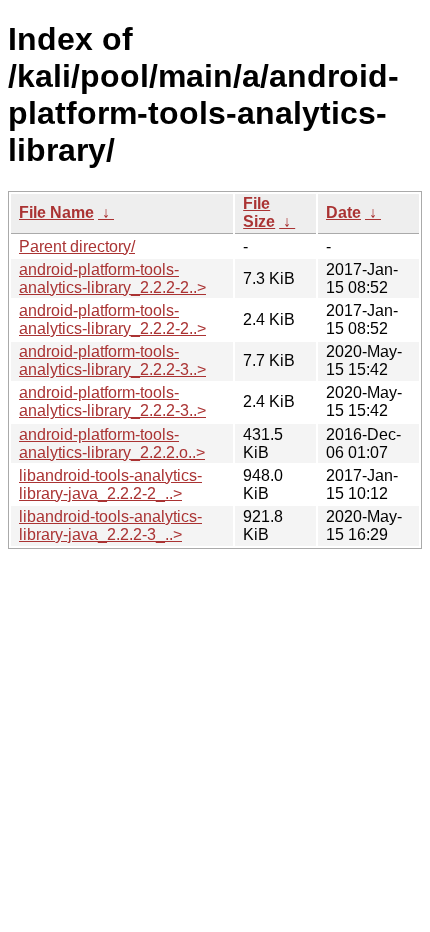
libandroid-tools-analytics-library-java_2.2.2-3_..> (110, 525)
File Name (56, 212)
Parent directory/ (77, 246)
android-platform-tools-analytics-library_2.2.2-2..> (112, 278)
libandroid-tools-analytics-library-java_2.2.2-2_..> (110, 484)
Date (343, 212)
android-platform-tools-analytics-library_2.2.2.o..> (112, 443)
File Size (259, 212)
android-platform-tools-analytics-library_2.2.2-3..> (112, 360)
